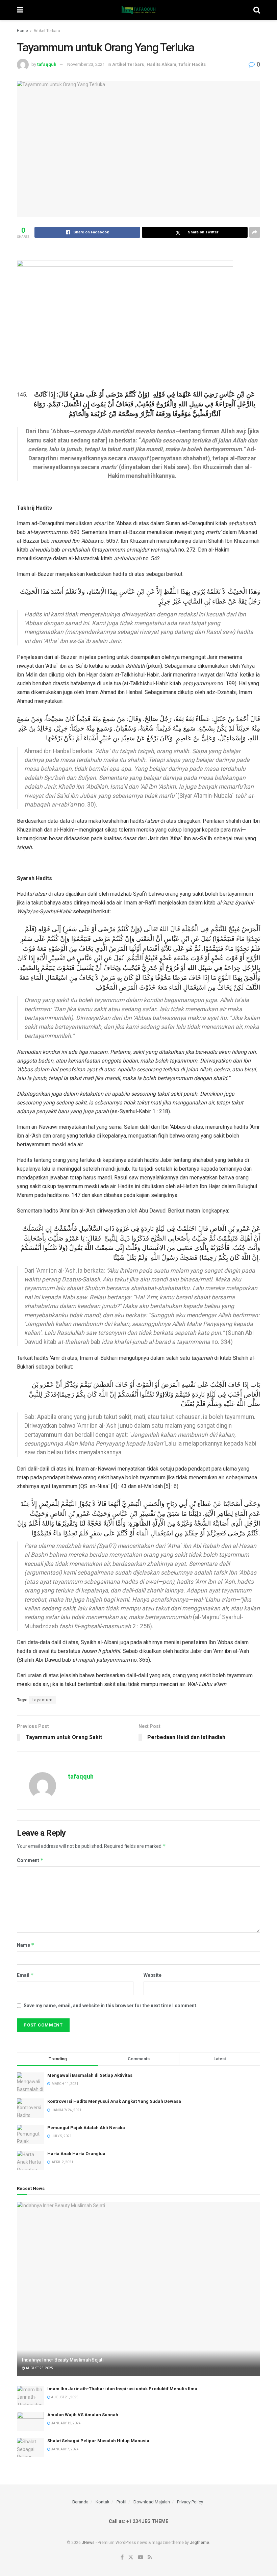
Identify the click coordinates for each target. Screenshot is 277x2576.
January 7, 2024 (65, 2449)
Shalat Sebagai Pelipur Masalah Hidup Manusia (98, 2441)
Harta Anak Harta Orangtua (76, 2154)
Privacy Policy (190, 2502)
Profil (121, 2502)
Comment (30, 1860)
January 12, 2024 (66, 2423)
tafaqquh (47, 64)
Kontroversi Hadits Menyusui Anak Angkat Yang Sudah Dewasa (114, 2101)
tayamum (43, 1700)
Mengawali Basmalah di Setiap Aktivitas (90, 2075)
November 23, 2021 (86, 64)
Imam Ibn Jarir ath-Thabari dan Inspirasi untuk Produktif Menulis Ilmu (122, 2389)
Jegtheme (199, 2543)
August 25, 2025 (39, 2368)
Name (26, 1945)
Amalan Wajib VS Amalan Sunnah (83, 2415)
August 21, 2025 (64, 2397)
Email (25, 1975)
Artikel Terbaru (47, 31)
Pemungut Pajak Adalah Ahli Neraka (86, 2128)
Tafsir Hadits (192, 64)
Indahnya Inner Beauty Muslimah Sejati (63, 2360)
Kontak (103, 2502)
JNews (88, 2543)
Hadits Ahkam (161, 64)
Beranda (80, 2502)
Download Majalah (152, 2502)
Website (153, 1975)
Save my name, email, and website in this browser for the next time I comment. (111, 2006)
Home (22, 31)
